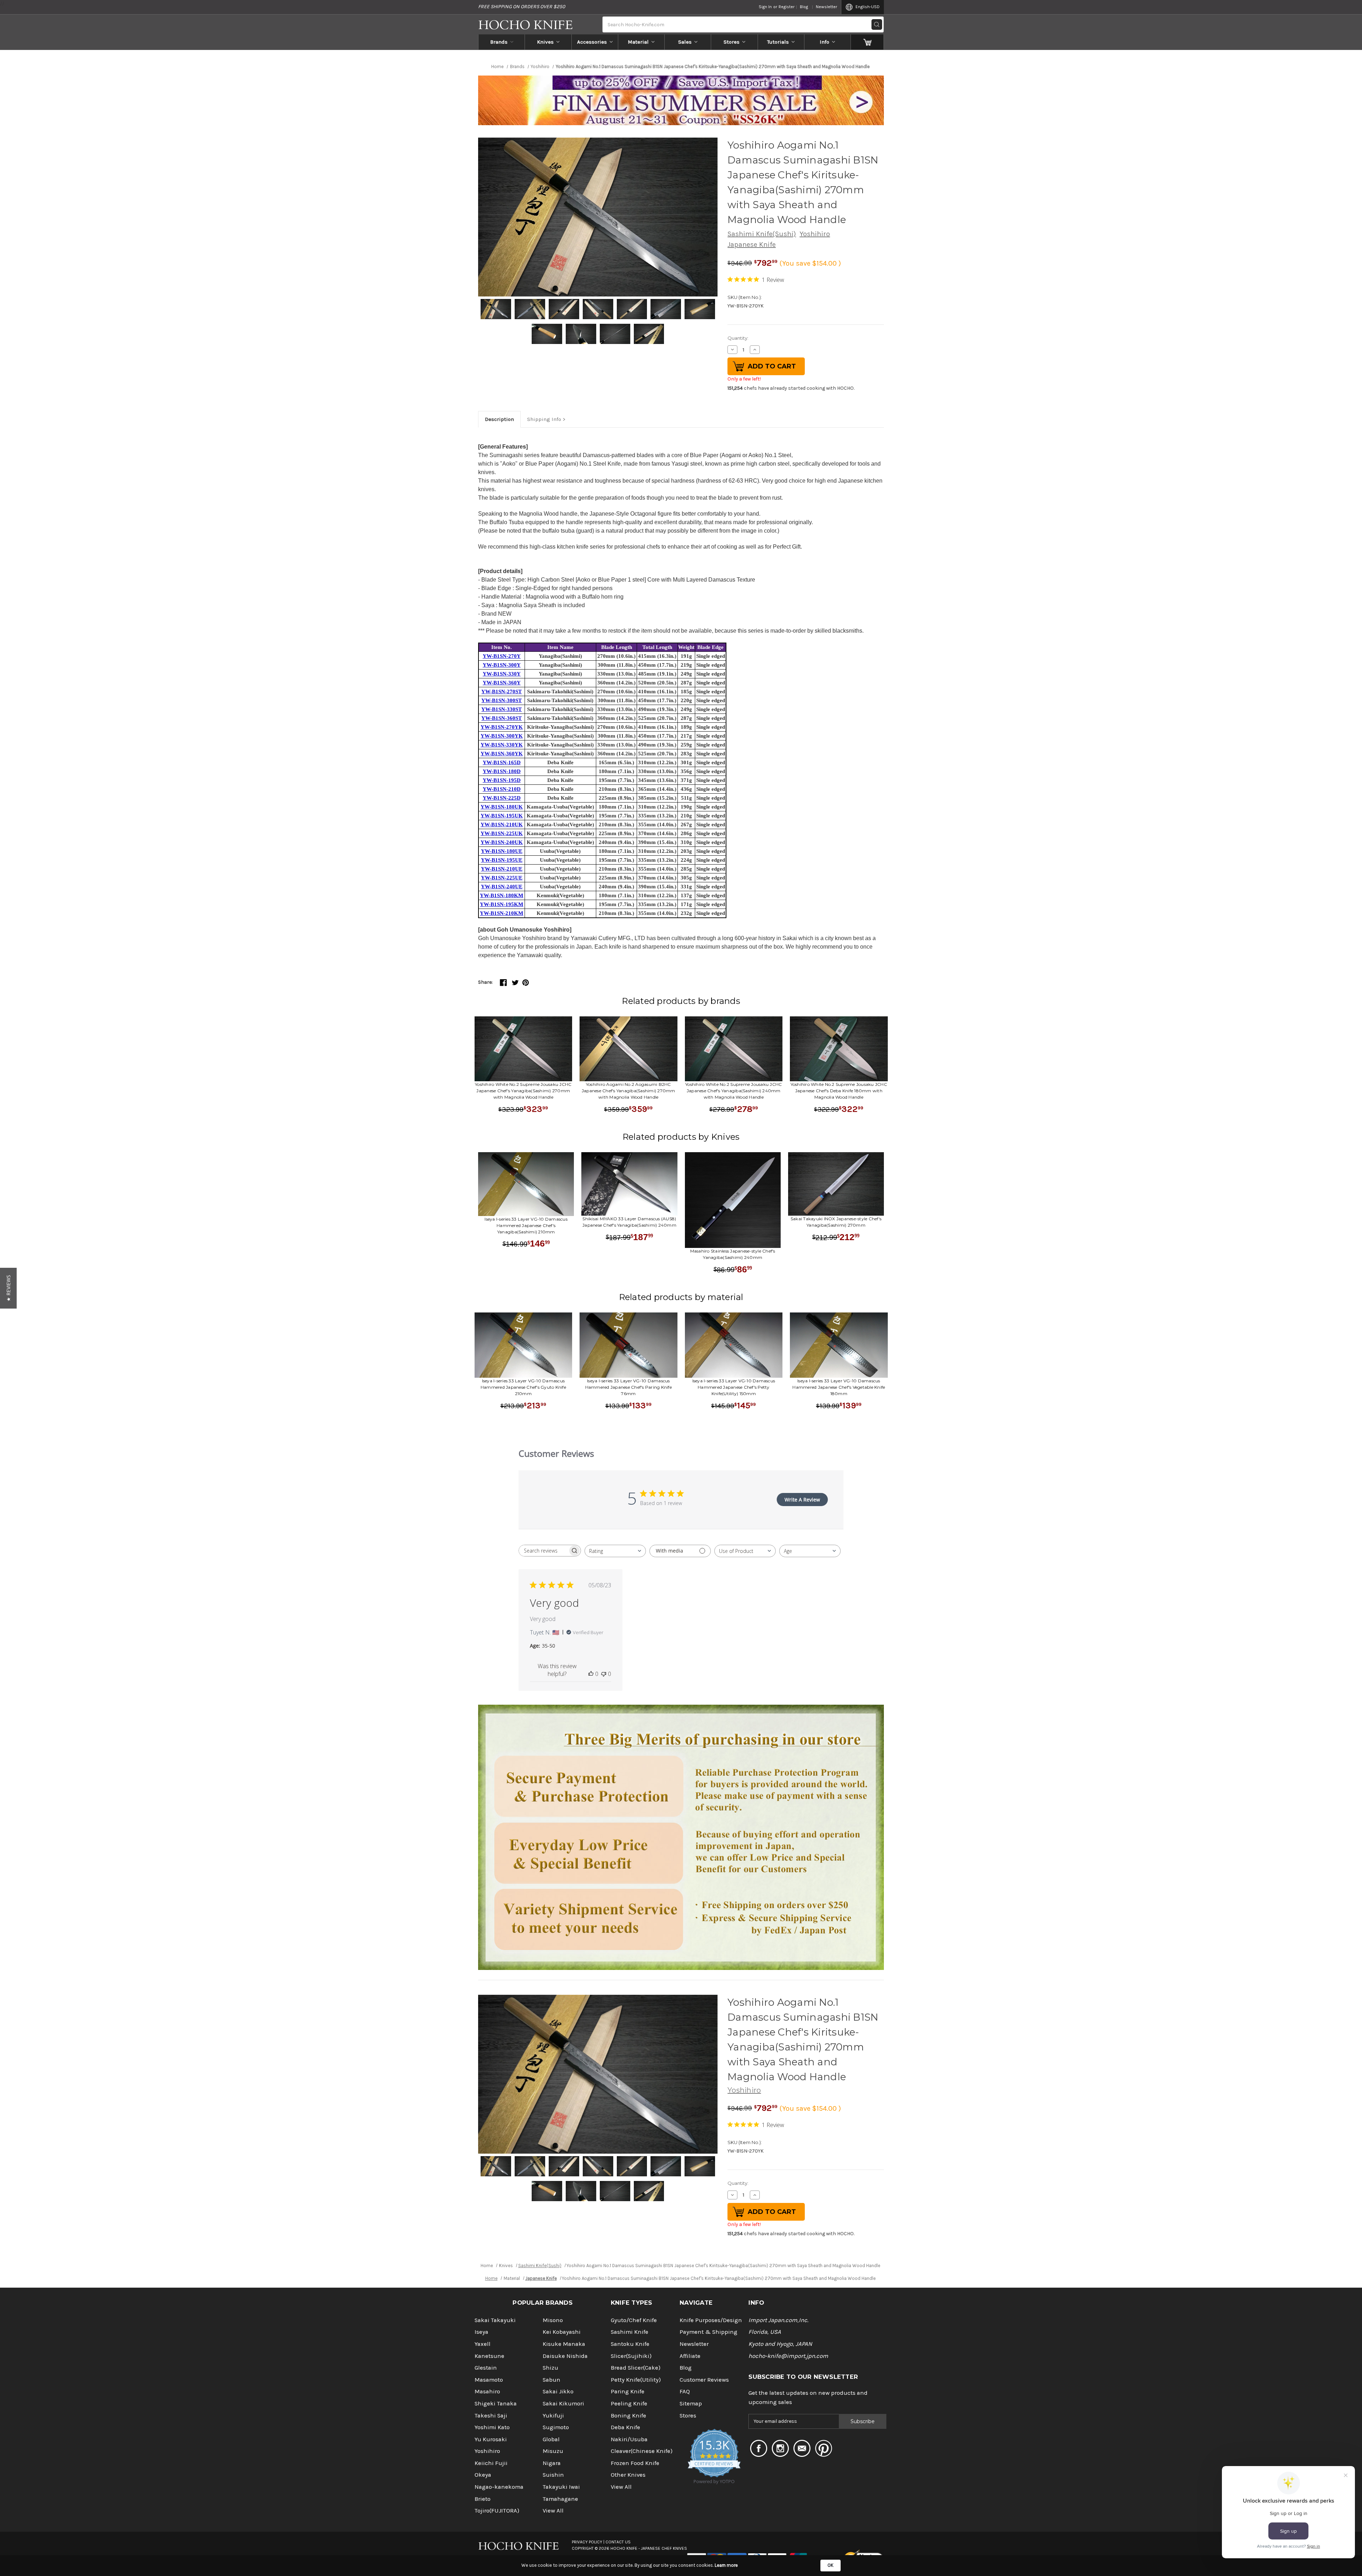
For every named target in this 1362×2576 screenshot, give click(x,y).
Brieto (483, 2499)
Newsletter (826, 7)
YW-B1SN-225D (502, 798)
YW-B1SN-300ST (502, 700)
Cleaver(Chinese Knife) (642, 2451)
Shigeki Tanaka (496, 2403)
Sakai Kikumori (563, 2403)
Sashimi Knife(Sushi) (762, 234)
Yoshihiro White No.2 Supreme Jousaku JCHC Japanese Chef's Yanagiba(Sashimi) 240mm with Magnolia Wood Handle (733, 1091)
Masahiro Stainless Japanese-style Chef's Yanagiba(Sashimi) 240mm (733, 1254)
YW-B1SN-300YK (502, 736)
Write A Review (802, 1500)
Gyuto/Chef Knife (634, 2320)
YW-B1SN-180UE (502, 851)
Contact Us (618, 2542)
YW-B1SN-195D (502, 780)
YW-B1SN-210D (502, 789)
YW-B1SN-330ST (502, 709)
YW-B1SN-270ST (502, 692)
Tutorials (778, 42)
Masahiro (487, 2391)
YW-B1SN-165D (502, 762)
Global (551, 2439)
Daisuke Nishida (565, 2356)
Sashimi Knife (630, 2332)
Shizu (550, 2368)
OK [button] (831, 2565)
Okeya (483, 2475)
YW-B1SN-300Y (502, 665)
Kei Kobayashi (562, 2332)
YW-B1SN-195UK (502, 816)
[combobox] (615, 1551)
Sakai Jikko (558, 2391)
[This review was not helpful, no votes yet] (604, 1674)
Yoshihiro (815, 234)
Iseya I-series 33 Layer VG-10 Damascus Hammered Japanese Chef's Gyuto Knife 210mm (523, 1387)
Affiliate (690, 2356)
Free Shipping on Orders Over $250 (522, 7)
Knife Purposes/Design (711, 2320)
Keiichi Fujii (491, 2463)
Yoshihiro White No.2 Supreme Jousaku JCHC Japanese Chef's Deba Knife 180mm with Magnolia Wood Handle (839, 1091)
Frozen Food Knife (635, 2463)
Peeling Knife (629, 2403)
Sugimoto (556, 2427)
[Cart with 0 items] (867, 42)
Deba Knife (625, 2427)
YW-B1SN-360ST (502, 718)
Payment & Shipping (708, 2332)
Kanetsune (489, 2356)
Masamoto (489, 2380)
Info (824, 42)
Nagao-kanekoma (499, 2487)
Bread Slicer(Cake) (636, 2368)
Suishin (553, 2475)
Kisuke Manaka (564, 2344)
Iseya (481, 2332)
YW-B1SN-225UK (502, 833)
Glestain (486, 2368)
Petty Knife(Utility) (636, 2380)
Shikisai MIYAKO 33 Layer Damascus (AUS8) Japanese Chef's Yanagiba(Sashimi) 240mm (629, 1222)
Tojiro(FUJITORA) (497, 2511)
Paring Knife (628, 2391)
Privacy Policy (587, 2542)
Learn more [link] (726, 2565)
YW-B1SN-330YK (502, 745)
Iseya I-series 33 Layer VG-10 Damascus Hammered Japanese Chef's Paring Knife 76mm (629, 1387)
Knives (545, 42)
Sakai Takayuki (495, 2320)
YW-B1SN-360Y (502, 683)
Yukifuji (553, 2416)
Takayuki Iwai (561, 2487)
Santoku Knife (630, 2344)
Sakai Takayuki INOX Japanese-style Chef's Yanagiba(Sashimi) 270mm (836, 1222)
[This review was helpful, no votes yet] (591, 1674)
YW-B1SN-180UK (502, 807)
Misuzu (553, 2451)
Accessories (592, 42)
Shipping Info (544, 419)
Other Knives (628, 2475)
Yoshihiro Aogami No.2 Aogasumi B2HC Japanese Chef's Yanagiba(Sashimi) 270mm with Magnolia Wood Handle (629, 1091)
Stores (732, 42)
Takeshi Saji (491, 2416)
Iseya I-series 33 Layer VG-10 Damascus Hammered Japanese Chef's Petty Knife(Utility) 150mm (734, 1387)
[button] (8, 1288)
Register (787, 7)
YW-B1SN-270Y (502, 656)
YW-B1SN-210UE (502, 869)
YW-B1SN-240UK (502, 842)
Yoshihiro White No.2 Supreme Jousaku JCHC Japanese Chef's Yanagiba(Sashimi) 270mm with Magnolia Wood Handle (523, 1091)
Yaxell (483, 2344)
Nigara (552, 2463)
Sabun (552, 2380)
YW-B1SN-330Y (502, 674)
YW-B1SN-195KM (502, 904)
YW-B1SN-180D (502, 771)
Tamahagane (560, 2499)
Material (638, 42)
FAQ (685, 2391)
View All (553, 2511)
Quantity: (738, 338)
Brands (499, 42)
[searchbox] (543, 1551)
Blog (804, 7)
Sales (685, 42)
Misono (553, 2320)
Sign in (765, 7)
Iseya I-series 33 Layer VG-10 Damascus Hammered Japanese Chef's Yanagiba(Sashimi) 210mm (526, 1225)
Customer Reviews (704, 2380)
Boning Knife (629, 2416)
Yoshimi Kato (492, 2427)
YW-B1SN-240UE (502, 887)
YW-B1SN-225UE (502, 878)
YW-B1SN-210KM (502, 913)
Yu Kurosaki (491, 2439)
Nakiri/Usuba (629, 2439)
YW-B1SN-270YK (502, 727)
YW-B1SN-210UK (502, 825)
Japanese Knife (752, 245)
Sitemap (691, 2403)
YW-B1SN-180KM (502, 895)
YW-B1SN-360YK (502, 754)
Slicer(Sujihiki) (631, 2356)
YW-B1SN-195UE (502, 860)
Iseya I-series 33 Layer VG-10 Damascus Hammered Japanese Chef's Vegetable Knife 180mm (839, 1387)
